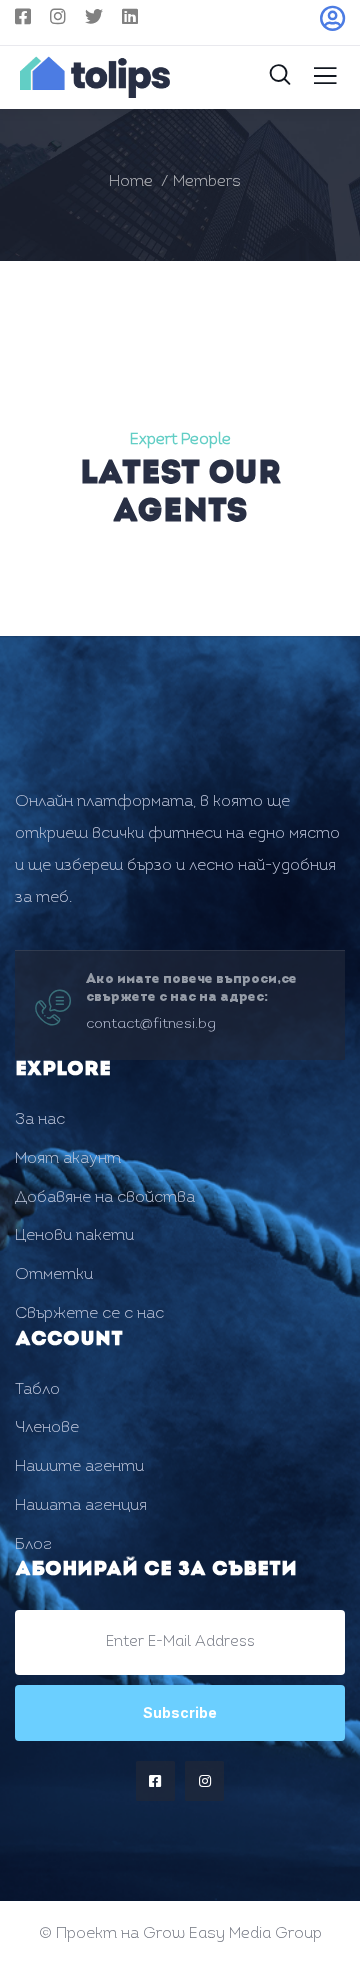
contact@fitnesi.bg (151, 1024)
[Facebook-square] (155, 1780)
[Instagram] (204, 1780)
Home (131, 182)
